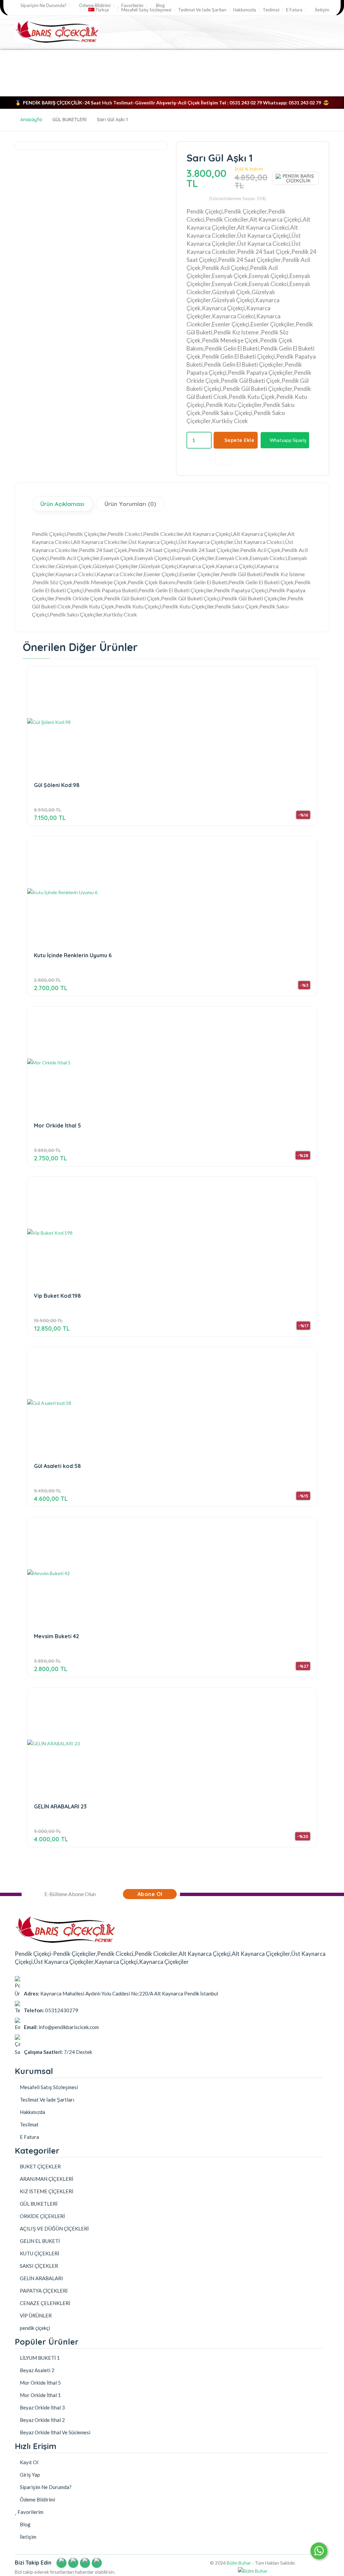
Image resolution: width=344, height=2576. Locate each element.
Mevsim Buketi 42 (56, 1636)
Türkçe (102, 10)
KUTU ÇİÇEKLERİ (92, 73)
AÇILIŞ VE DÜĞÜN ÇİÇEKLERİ (54, 88)
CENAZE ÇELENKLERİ (122, 88)
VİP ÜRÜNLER (172, 88)
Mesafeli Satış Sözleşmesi (146, 10)
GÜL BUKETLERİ (141, 57)
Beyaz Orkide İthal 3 (42, 2407)
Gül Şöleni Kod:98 (57, 785)
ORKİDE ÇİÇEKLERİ (41, 73)
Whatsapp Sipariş (288, 440)
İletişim (321, 10)
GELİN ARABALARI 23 (60, 1807)
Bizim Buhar (239, 2563)
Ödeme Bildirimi (94, 6)
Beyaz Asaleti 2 (37, 2370)
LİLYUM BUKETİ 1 (39, 2358)
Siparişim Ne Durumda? (43, 6)
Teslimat (271, 10)
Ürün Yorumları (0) (130, 504)
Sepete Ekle (240, 440)
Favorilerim (132, 6)
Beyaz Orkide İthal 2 (42, 2420)
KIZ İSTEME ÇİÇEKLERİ (258, 57)
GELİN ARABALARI (239, 73)
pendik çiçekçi (215, 88)
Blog (160, 6)
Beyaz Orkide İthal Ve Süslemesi (55, 2432)
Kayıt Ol (29, 2462)
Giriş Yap (29, 2475)
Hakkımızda (245, 10)
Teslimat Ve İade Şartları (202, 10)
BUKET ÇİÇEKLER (36, 57)
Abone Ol (150, 1894)
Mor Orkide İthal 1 (40, 2395)
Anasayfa (31, 120)
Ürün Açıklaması (62, 504)
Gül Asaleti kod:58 (57, 1466)
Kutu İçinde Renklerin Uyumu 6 (73, 955)
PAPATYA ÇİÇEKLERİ (89, 57)
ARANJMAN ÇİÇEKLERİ (196, 57)
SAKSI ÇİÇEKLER (140, 73)
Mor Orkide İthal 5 (57, 1126)
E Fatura (294, 10)
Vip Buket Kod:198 (57, 1296)
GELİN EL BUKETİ (188, 73)
